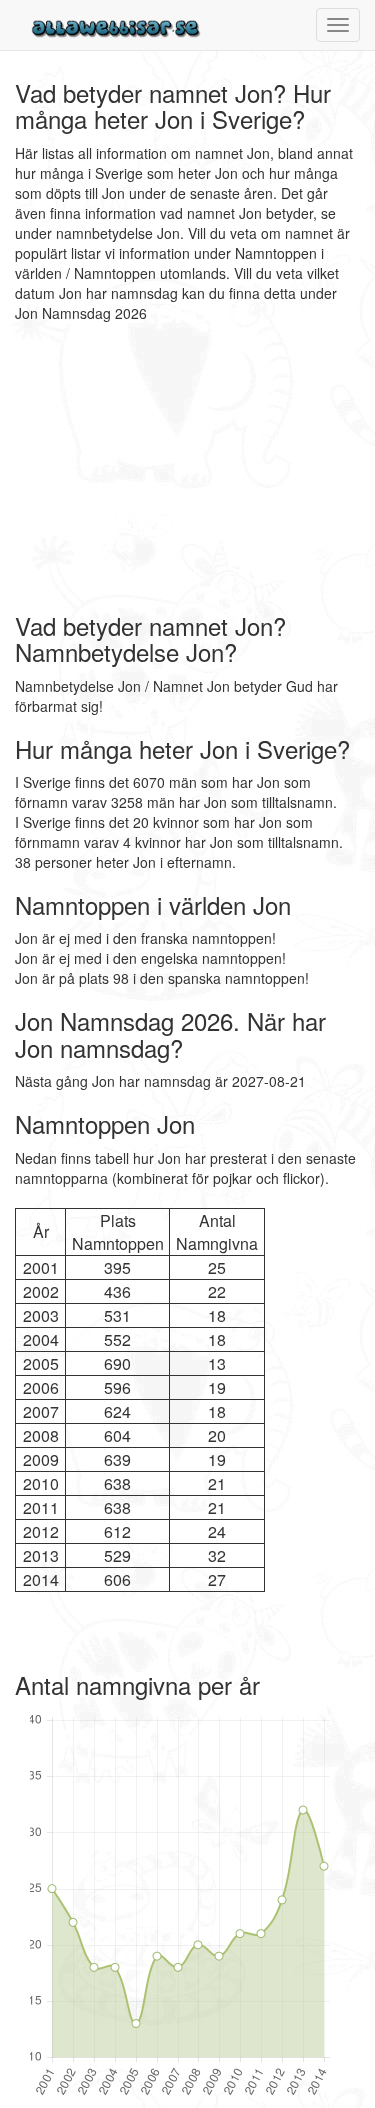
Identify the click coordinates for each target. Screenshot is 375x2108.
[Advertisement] (140, 468)
